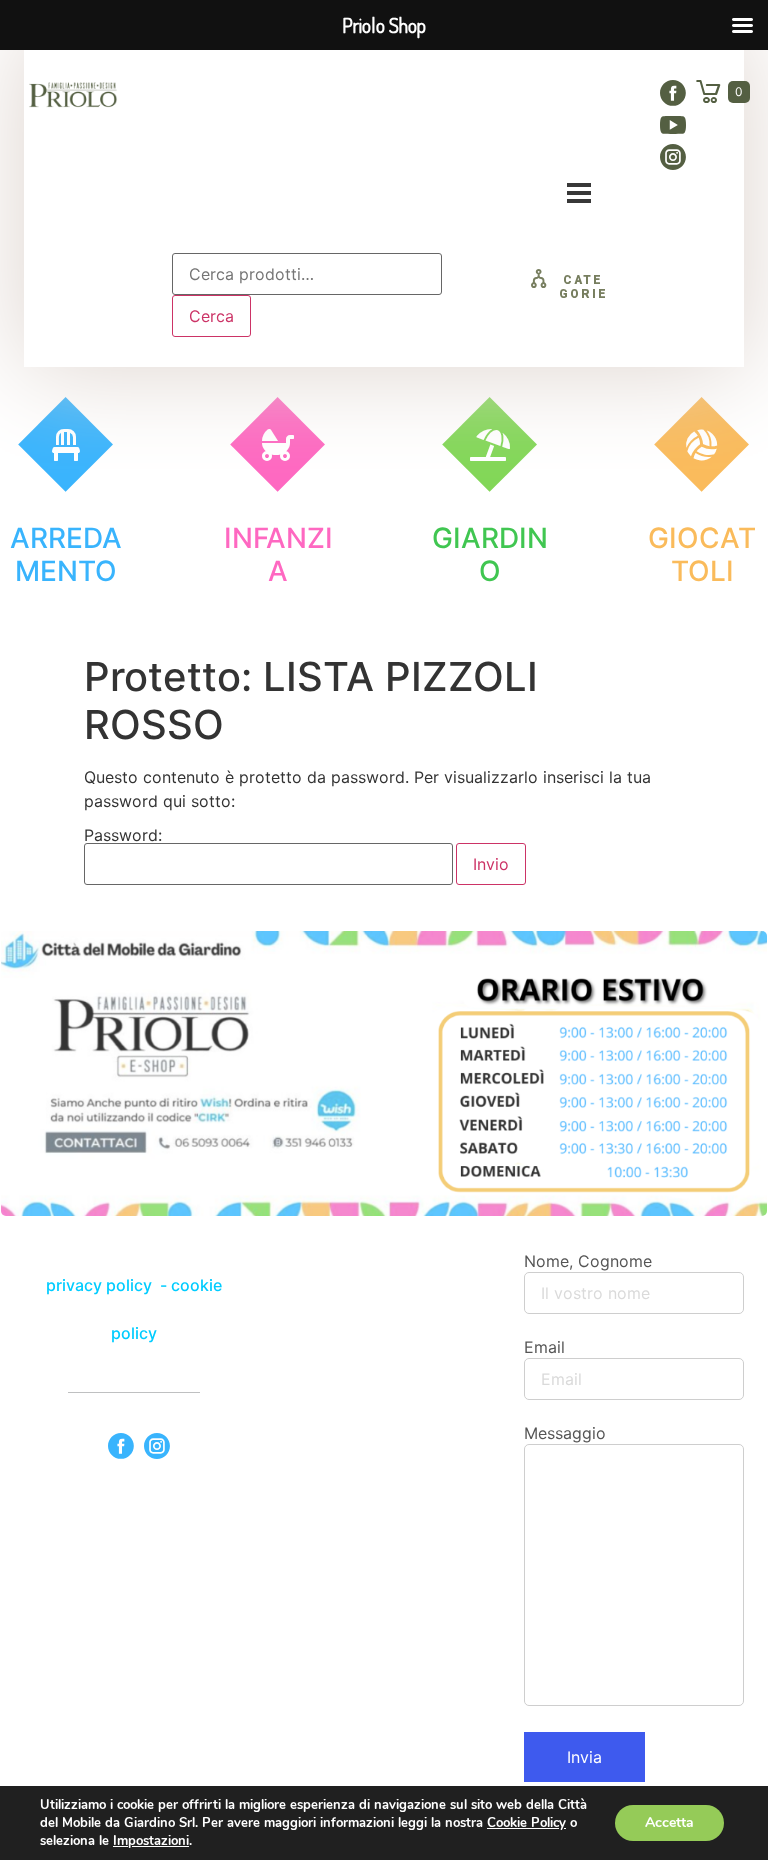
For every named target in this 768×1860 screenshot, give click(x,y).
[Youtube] (673, 125)
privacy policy (101, 1285)
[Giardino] (489, 444)
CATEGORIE (583, 287)
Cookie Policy (526, 1823)
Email (544, 1347)
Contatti (331, 140)
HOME (261, 96)
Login (564, 140)
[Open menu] (579, 193)
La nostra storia (389, 96)
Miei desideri (453, 140)
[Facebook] (673, 93)
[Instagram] (673, 157)
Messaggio (565, 1433)
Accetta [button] (669, 1822)
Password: (123, 836)
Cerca (211, 316)
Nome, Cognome (588, 1261)
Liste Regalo (541, 96)
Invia (584, 1757)
